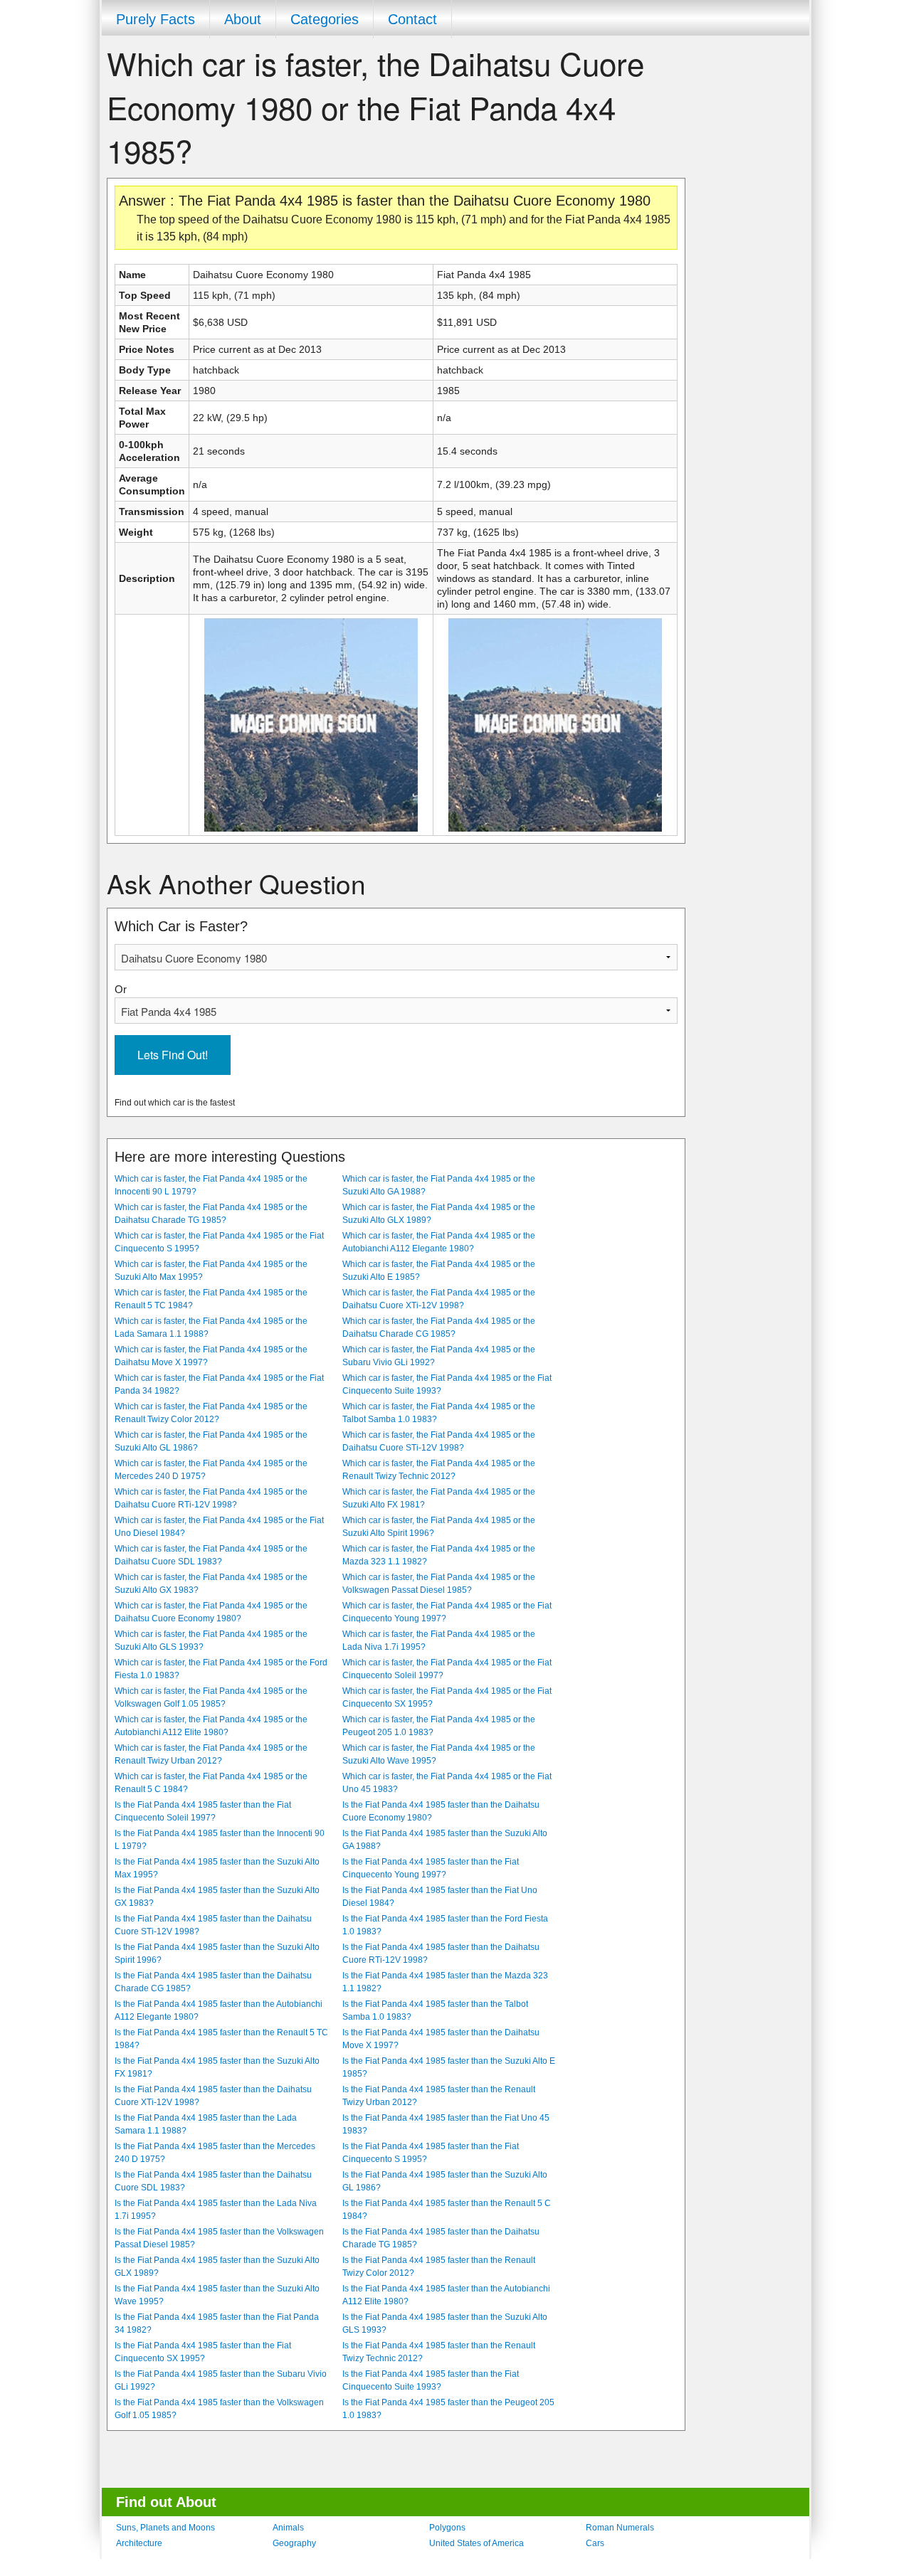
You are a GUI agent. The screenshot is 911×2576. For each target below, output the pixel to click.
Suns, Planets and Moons (165, 2528)
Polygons (447, 2528)
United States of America (476, 2543)
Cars (595, 2543)
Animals (288, 2528)
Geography (294, 2543)
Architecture (139, 2543)
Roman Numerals (620, 2528)
